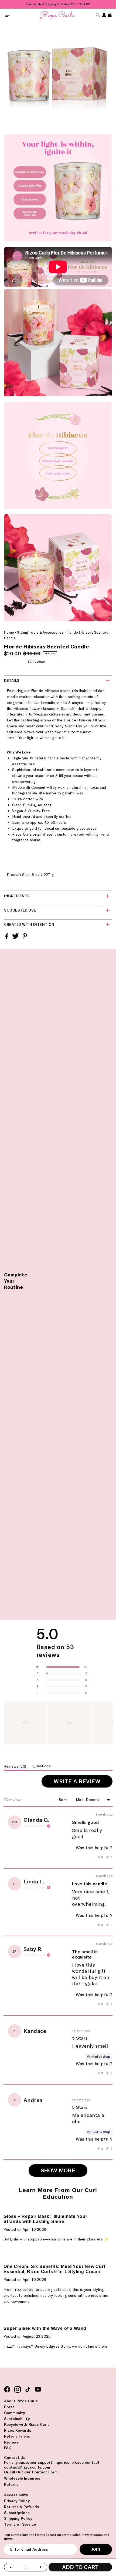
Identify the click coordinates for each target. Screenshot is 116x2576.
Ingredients (17, 896)
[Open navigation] (8, 15)
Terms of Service (20, 2524)
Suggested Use (20, 910)
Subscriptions (17, 2513)
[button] (25, 1723)
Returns (11, 2484)
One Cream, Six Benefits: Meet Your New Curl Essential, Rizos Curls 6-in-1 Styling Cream (54, 2269)
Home (9, 632)
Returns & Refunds (22, 2507)
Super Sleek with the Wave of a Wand (45, 2328)
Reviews (11, 2442)
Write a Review (83, 1783)
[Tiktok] (28, 2390)
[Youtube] (38, 2390)
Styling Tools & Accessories (40, 632)
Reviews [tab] (15, 1767)
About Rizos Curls (21, 2401)
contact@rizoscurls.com (27, 2467)
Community (14, 2413)
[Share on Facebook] (7, 938)
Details (12, 680)
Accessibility (16, 2495)
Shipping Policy (18, 2518)
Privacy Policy (17, 2501)
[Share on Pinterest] (25, 938)
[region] (58, 1723)
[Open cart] (109, 15)
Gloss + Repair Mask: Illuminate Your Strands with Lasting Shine (45, 2219)
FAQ (8, 2448)
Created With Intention (29, 924)
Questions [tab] (42, 1767)
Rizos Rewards (18, 2430)
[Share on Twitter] (16, 938)
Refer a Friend (17, 2436)
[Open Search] (97, 15)
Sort (63, 1800)
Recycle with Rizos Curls (27, 2424)
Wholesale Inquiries (22, 2478)
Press (9, 2407)
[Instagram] (18, 2390)
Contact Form (45, 2472)
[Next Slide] (108, 1723)
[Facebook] (7, 2390)
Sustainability (17, 2419)
